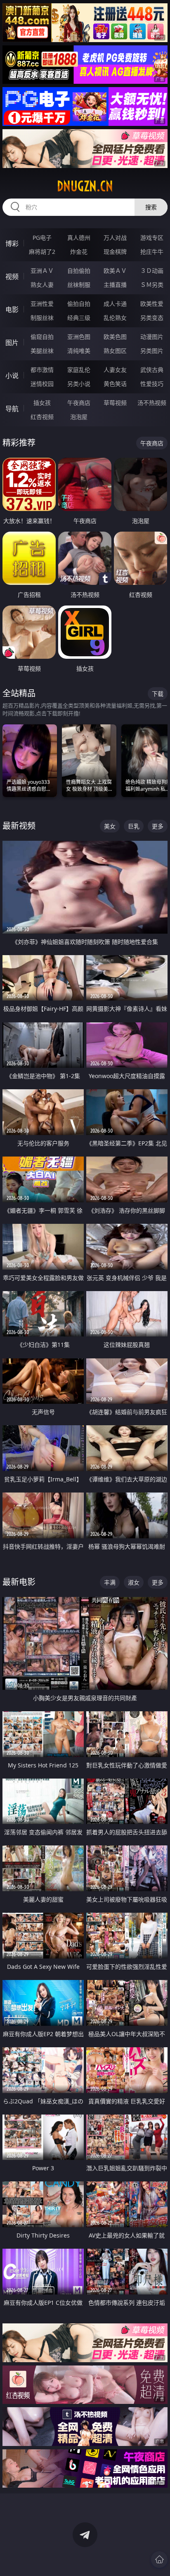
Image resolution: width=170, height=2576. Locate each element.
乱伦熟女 (115, 318)
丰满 (110, 1582)
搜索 (151, 207)
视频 (12, 277)
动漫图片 (152, 337)
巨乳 (134, 826)
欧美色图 (115, 337)
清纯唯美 (79, 351)
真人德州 (79, 238)
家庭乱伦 (79, 370)
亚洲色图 (79, 337)
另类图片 (152, 351)
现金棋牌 (115, 252)
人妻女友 (115, 370)
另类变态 (152, 318)
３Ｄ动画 (152, 271)
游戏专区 (152, 238)
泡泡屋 (79, 417)
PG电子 (42, 238)
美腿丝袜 (42, 351)
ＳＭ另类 (152, 285)
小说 (12, 376)
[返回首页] (159, 2559)
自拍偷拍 (79, 271)
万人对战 (115, 238)
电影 (12, 310)
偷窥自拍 (42, 337)
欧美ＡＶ (115, 271)
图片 (12, 343)
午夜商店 (79, 403)
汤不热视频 (152, 403)
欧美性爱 (152, 304)
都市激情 (42, 370)
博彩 (12, 244)
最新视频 (19, 826)
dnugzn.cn (85, 186)
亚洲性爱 (42, 304)
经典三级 (79, 318)
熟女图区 (115, 351)
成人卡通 (115, 304)
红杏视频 (42, 417)
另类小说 (79, 384)
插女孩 (42, 403)
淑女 (134, 1582)
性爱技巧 (152, 384)
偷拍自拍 (79, 304)
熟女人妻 (42, 285)
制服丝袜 (42, 318)
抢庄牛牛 (152, 252)
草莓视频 (115, 403)
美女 (110, 826)
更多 (158, 826)
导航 (12, 409)
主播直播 (115, 285)
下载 (158, 694)
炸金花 (79, 252)
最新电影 (19, 1582)
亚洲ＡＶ (42, 271)
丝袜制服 (79, 285)
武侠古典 (152, 370)
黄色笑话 (115, 384)
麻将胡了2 (42, 252)
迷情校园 (42, 384)
